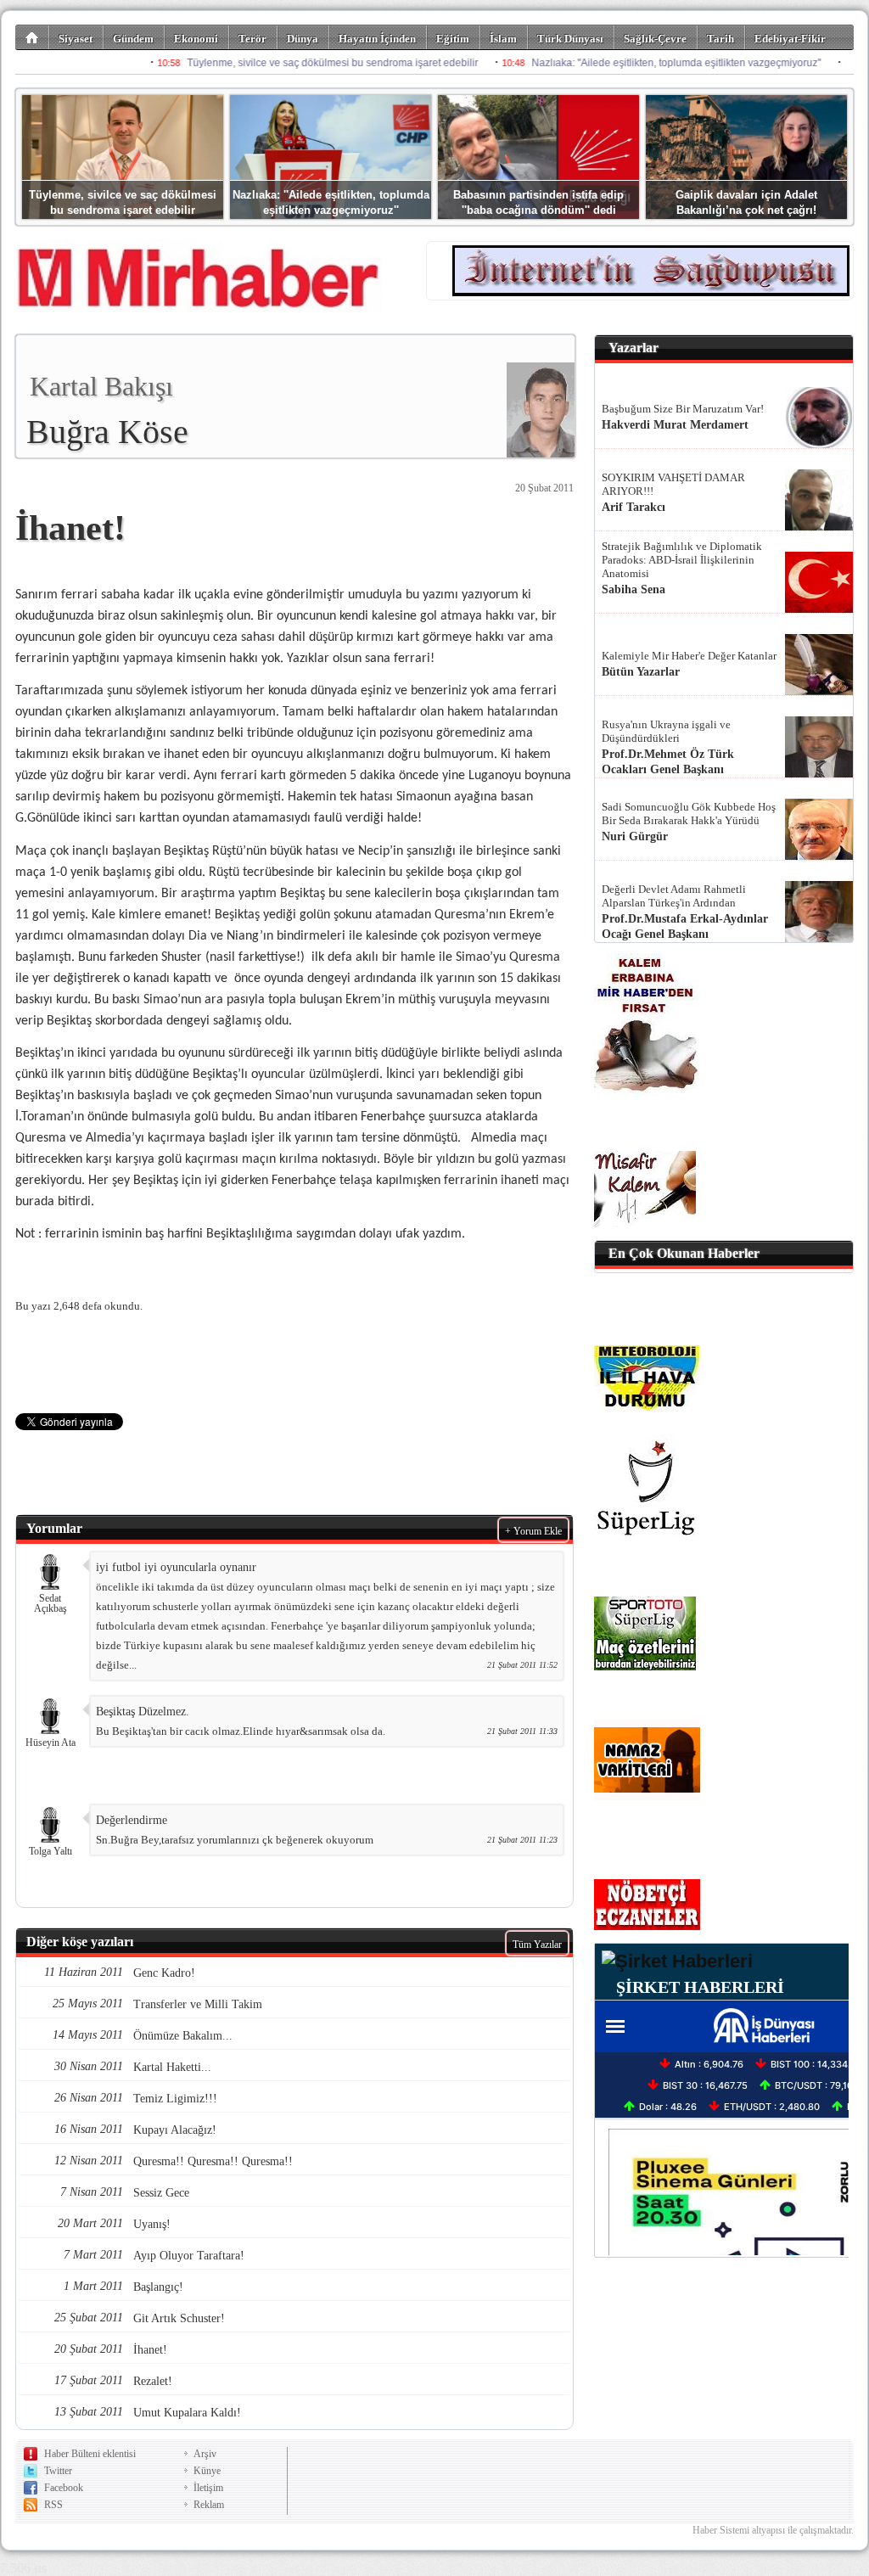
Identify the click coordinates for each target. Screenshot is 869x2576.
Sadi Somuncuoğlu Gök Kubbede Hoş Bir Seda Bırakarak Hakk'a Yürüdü (689, 814)
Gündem (133, 39)
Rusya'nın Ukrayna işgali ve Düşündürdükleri (666, 731)
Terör (252, 39)
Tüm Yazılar (537, 1945)
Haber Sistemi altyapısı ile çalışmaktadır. (773, 2530)
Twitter (58, 2471)
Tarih (720, 39)
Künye (207, 2471)
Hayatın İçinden (377, 39)
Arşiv (205, 2454)
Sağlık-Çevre (655, 39)
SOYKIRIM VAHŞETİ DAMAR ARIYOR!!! (673, 484)
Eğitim (453, 39)
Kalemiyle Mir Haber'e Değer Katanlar (689, 656)
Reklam (209, 2505)
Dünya (303, 39)
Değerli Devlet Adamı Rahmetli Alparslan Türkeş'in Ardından (674, 896)
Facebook (64, 2488)
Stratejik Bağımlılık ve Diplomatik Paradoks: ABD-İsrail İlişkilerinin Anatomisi (682, 560)
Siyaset (76, 39)
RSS (53, 2505)
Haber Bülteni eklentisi (90, 2454)
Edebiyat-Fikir (790, 39)
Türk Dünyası (570, 39)
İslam (503, 39)
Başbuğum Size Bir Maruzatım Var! (683, 409)
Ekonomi (196, 39)
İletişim (208, 2488)
